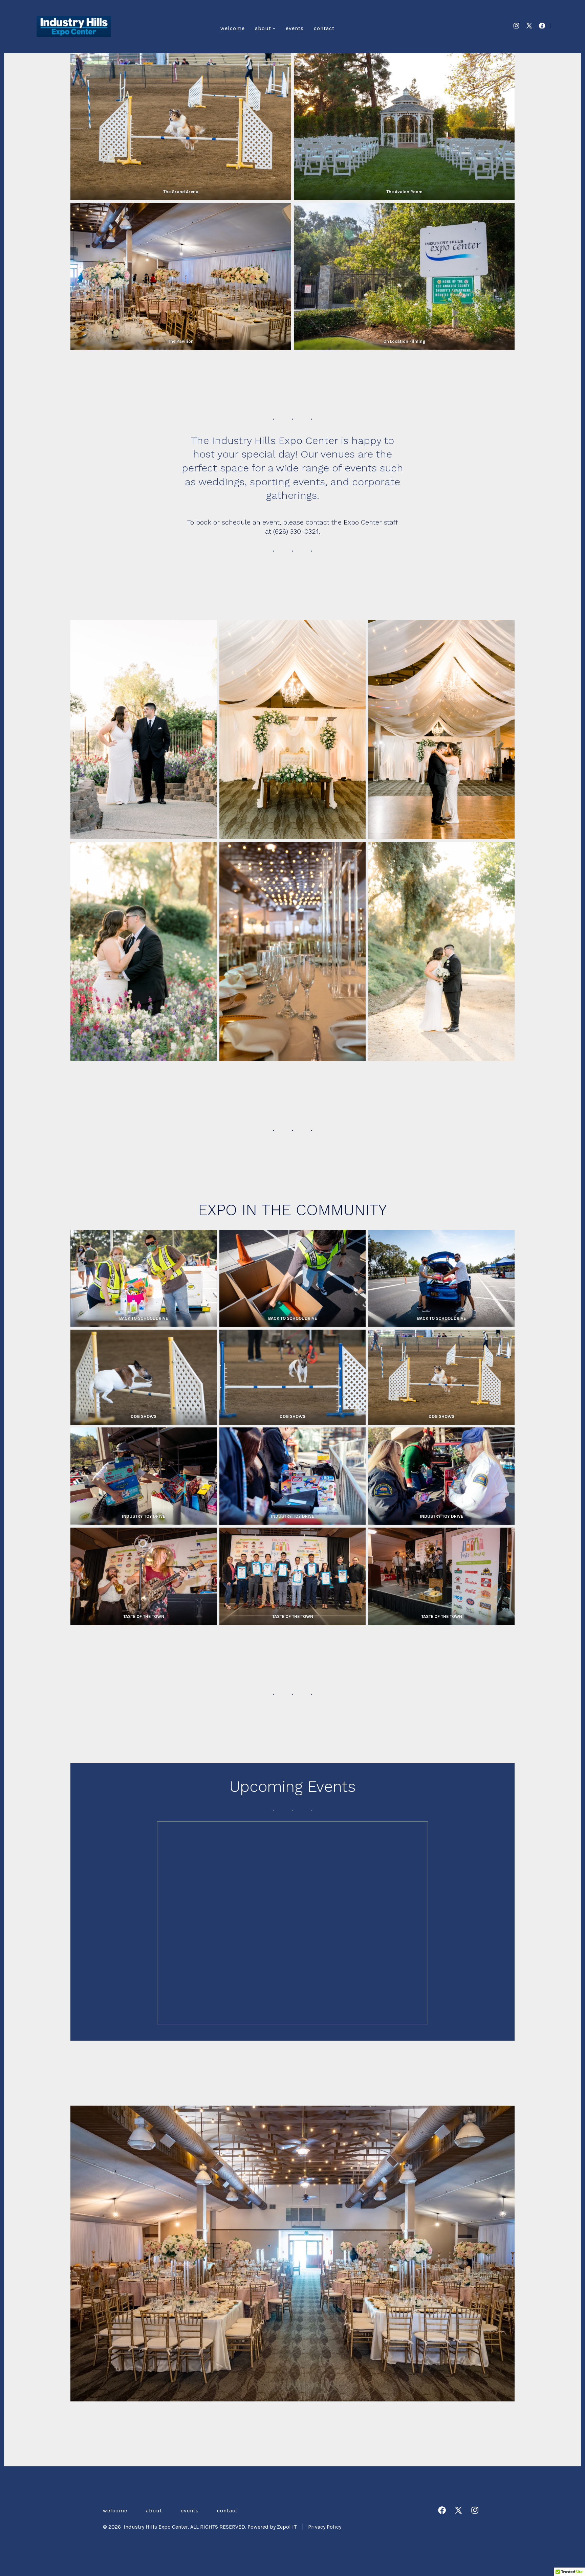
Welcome (233, 28)
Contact (324, 28)
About (263, 28)
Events (295, 28)
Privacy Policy (325, 2527)
